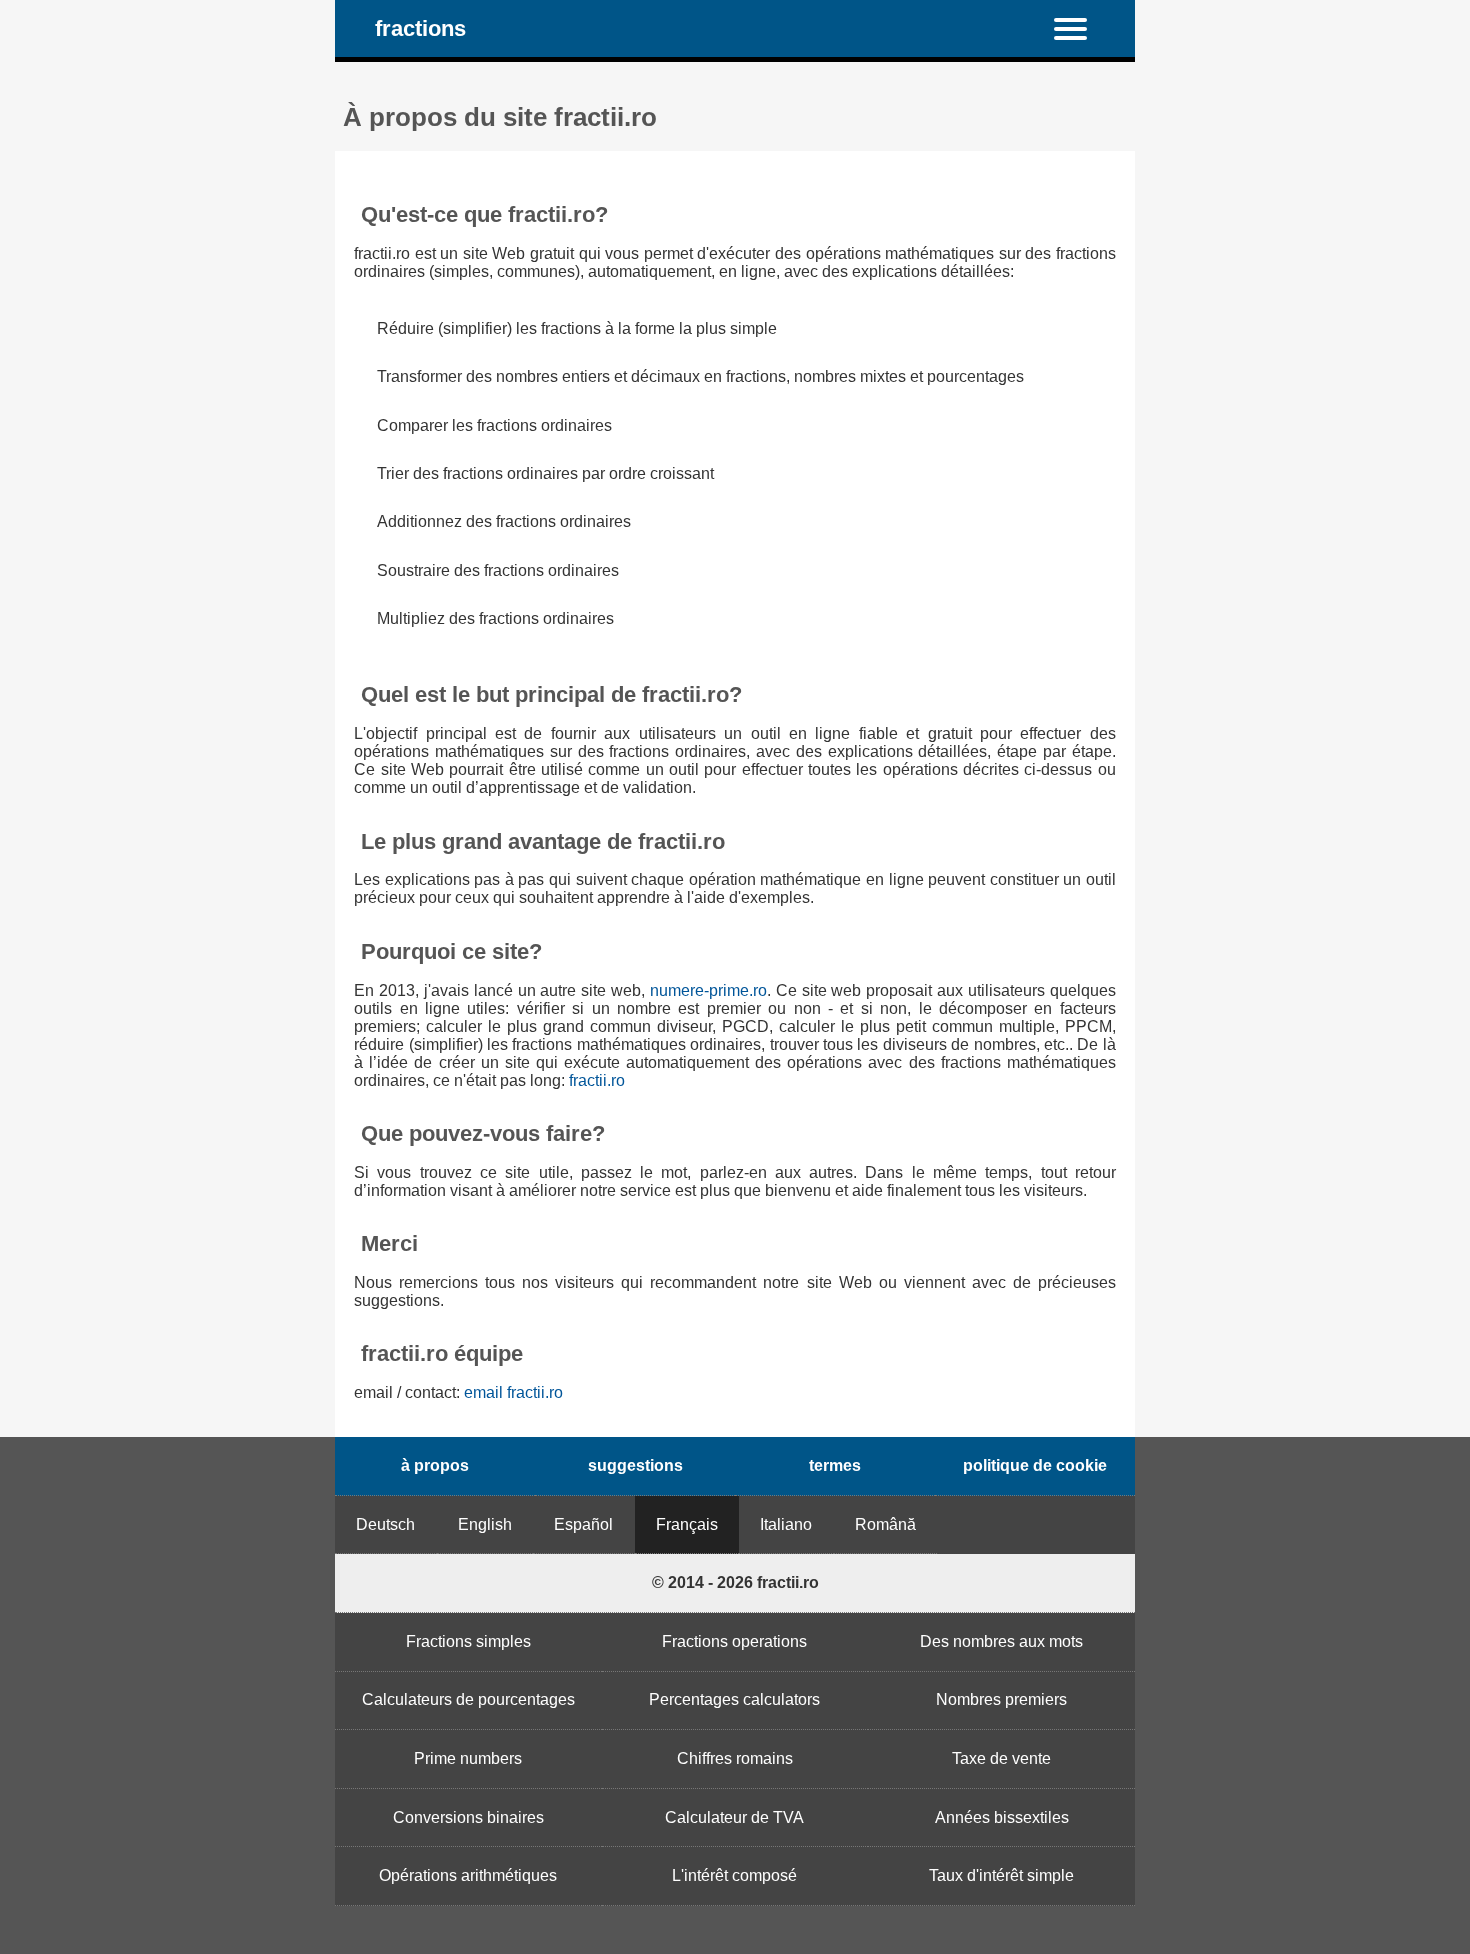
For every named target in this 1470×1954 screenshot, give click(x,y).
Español (583, 1524)
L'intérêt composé (734, 1875)
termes (835, 1465)
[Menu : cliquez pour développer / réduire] (1082, 28)
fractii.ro (597, 1080)
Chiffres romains (735, 1758)
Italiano (786, 1524)
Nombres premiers (1001, 1699)
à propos (435, 1465)
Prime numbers (468, 1758)
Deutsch (385, 1524)
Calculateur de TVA (734, 1817)
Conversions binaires (468, 1817)
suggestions (635, 1465)
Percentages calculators (734, 1699)
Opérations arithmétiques (468, 1875)
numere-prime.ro (708, 990)
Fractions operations (734, 1641)
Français (687, 1524)
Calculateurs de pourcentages (468, 1699)
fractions (420, 28)
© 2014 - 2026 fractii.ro (735, 1582)
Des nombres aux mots (1001, 1641)
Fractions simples (468, 1641)
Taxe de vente (1001, 1758)
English (485, 1524)
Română (885, 1524)
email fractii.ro (513, 1392)
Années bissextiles (1002, 1817)
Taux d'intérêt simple (1001, 1875)
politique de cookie (1035, 1465)
